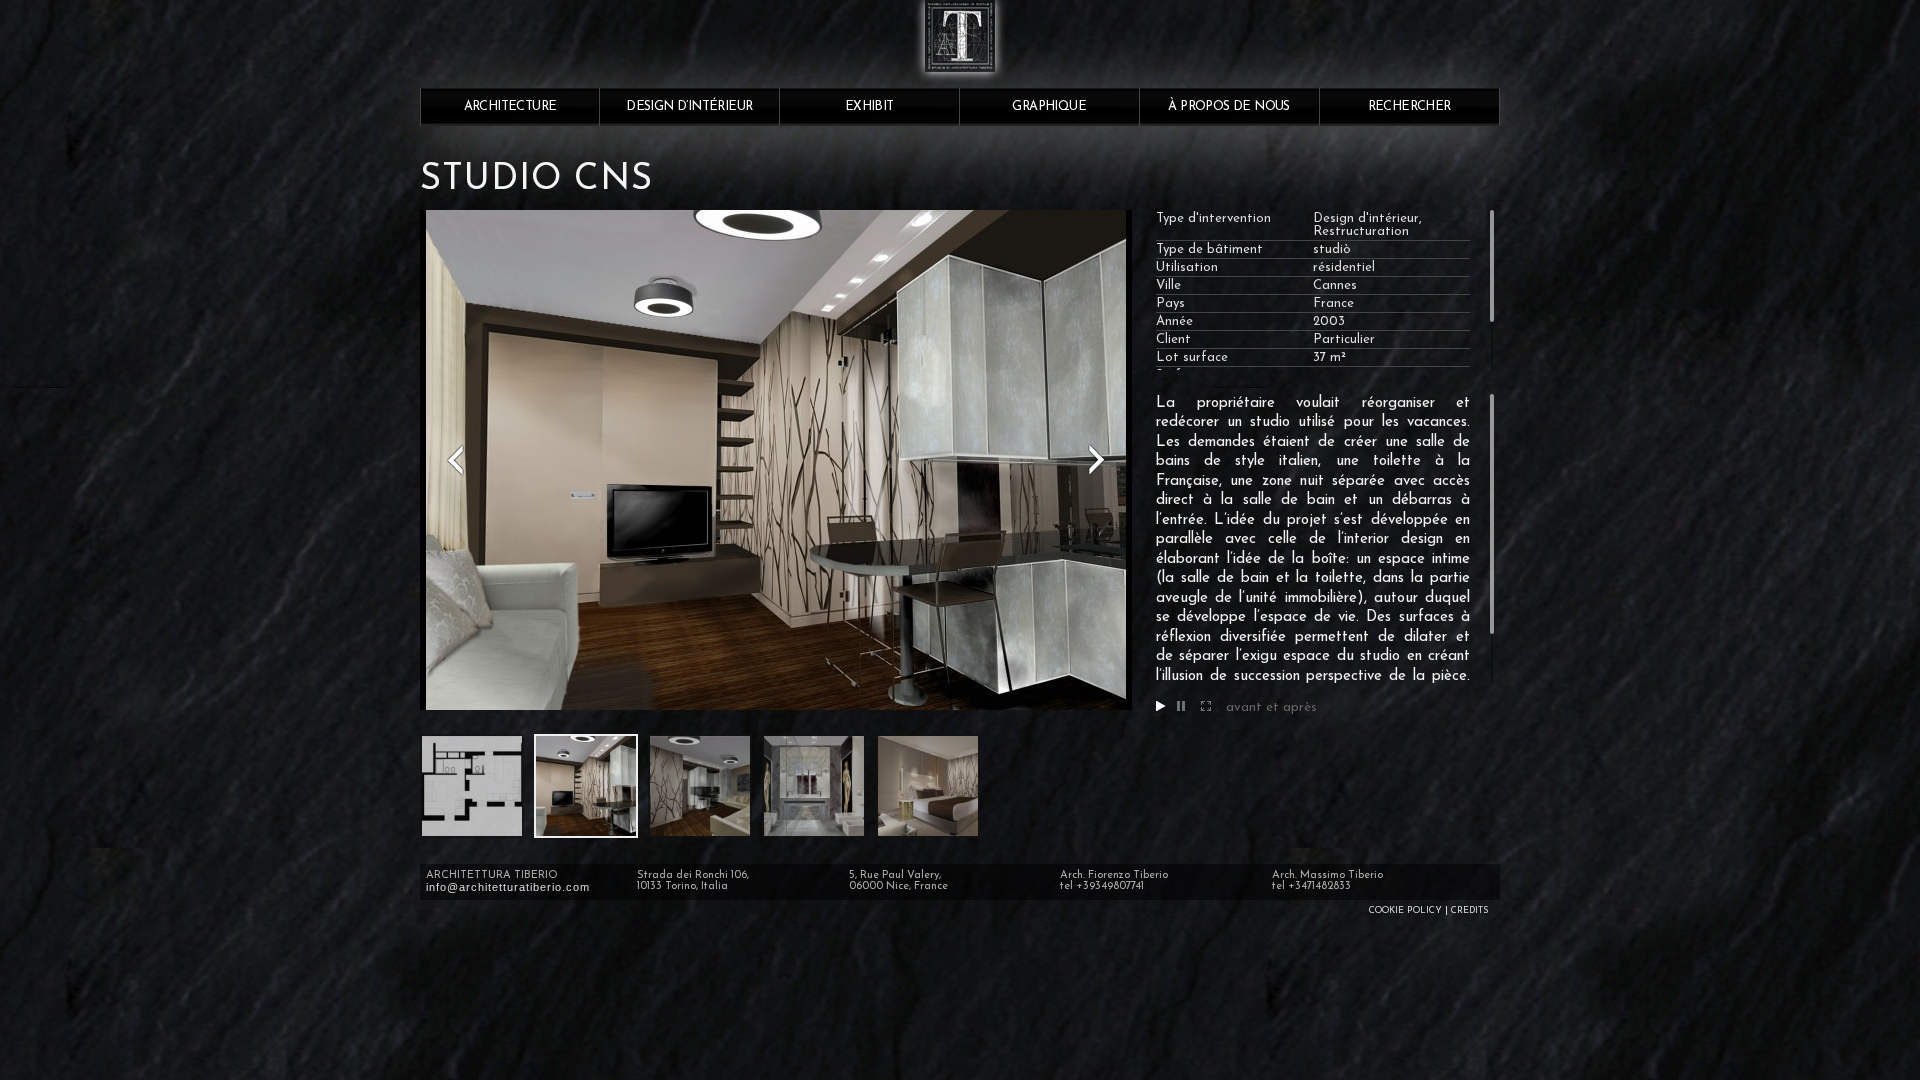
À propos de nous (1228, 106)
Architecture (510, 106)
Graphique (1049, 106)
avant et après (1271, 707)
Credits (1469, 910)
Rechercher (1409, 106)
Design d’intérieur (689, 106)
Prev (455, 460)
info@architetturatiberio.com (508, 887)
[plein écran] (1206, 708)
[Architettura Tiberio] (960, 80)
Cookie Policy (1405, 910)
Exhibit (869, 106)
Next (1097, 460)
